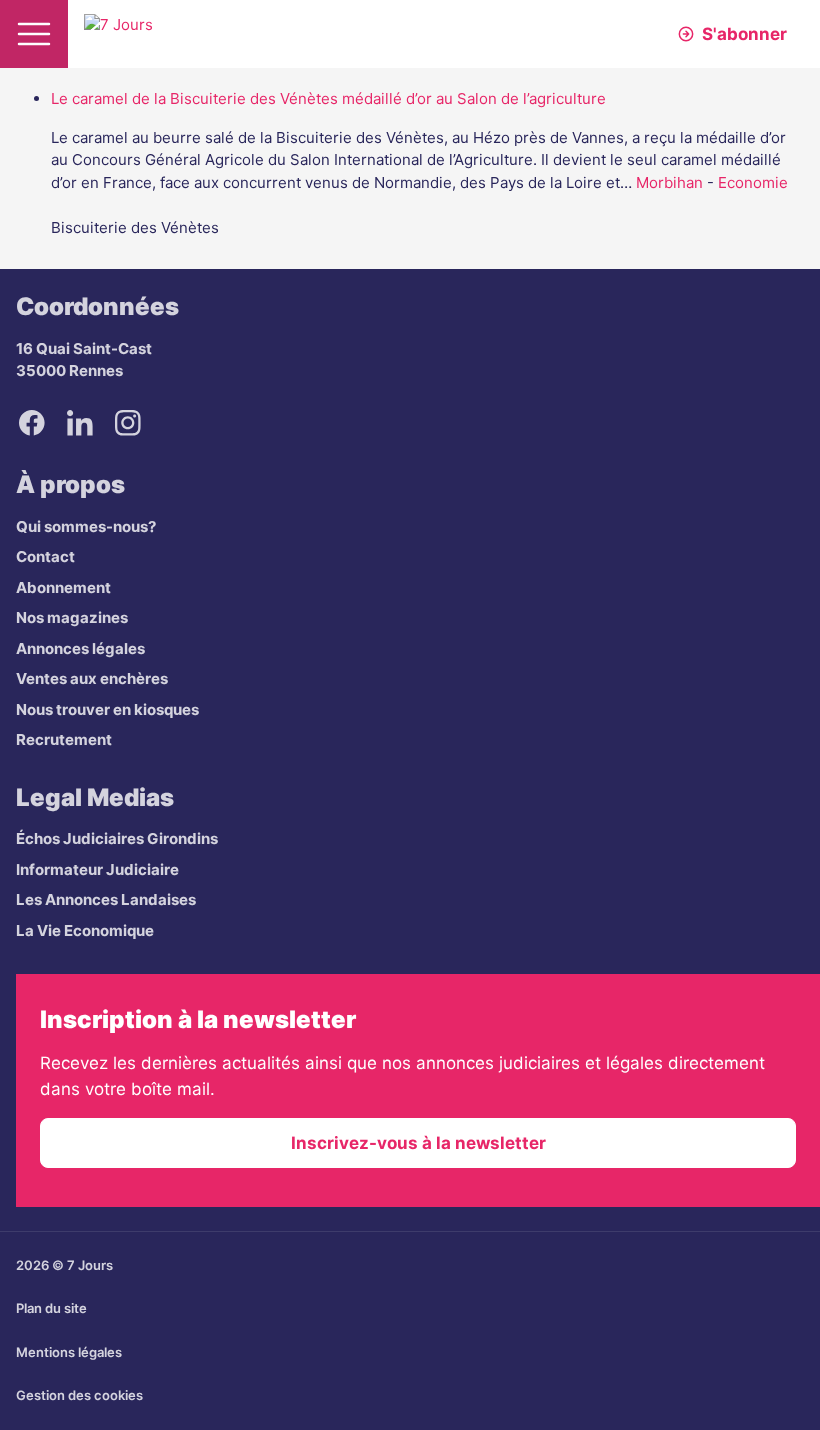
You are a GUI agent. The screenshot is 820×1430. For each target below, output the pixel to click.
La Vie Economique (85, 930)
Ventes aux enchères (92, 678)
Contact (45, 556)
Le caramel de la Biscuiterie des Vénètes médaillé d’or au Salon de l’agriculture (328, 98)
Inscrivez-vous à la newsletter (418, 1143)
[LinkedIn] (80, 423)
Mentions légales (69, 1352)
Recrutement (64, 739)
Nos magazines (72, 617)
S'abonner (744, 34)
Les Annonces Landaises (106, 899)
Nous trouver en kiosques (107, 709)
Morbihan (669, 182)
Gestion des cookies (79, 1395)
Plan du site (51, 1308)
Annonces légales (80, 648)
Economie (753, 182)
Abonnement (63, 587)
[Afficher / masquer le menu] (34, 34)
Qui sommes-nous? (86, 526)
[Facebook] (32, 423)
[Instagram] (128, 423)
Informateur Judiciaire (97, 869)
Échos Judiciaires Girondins (117, 838)
